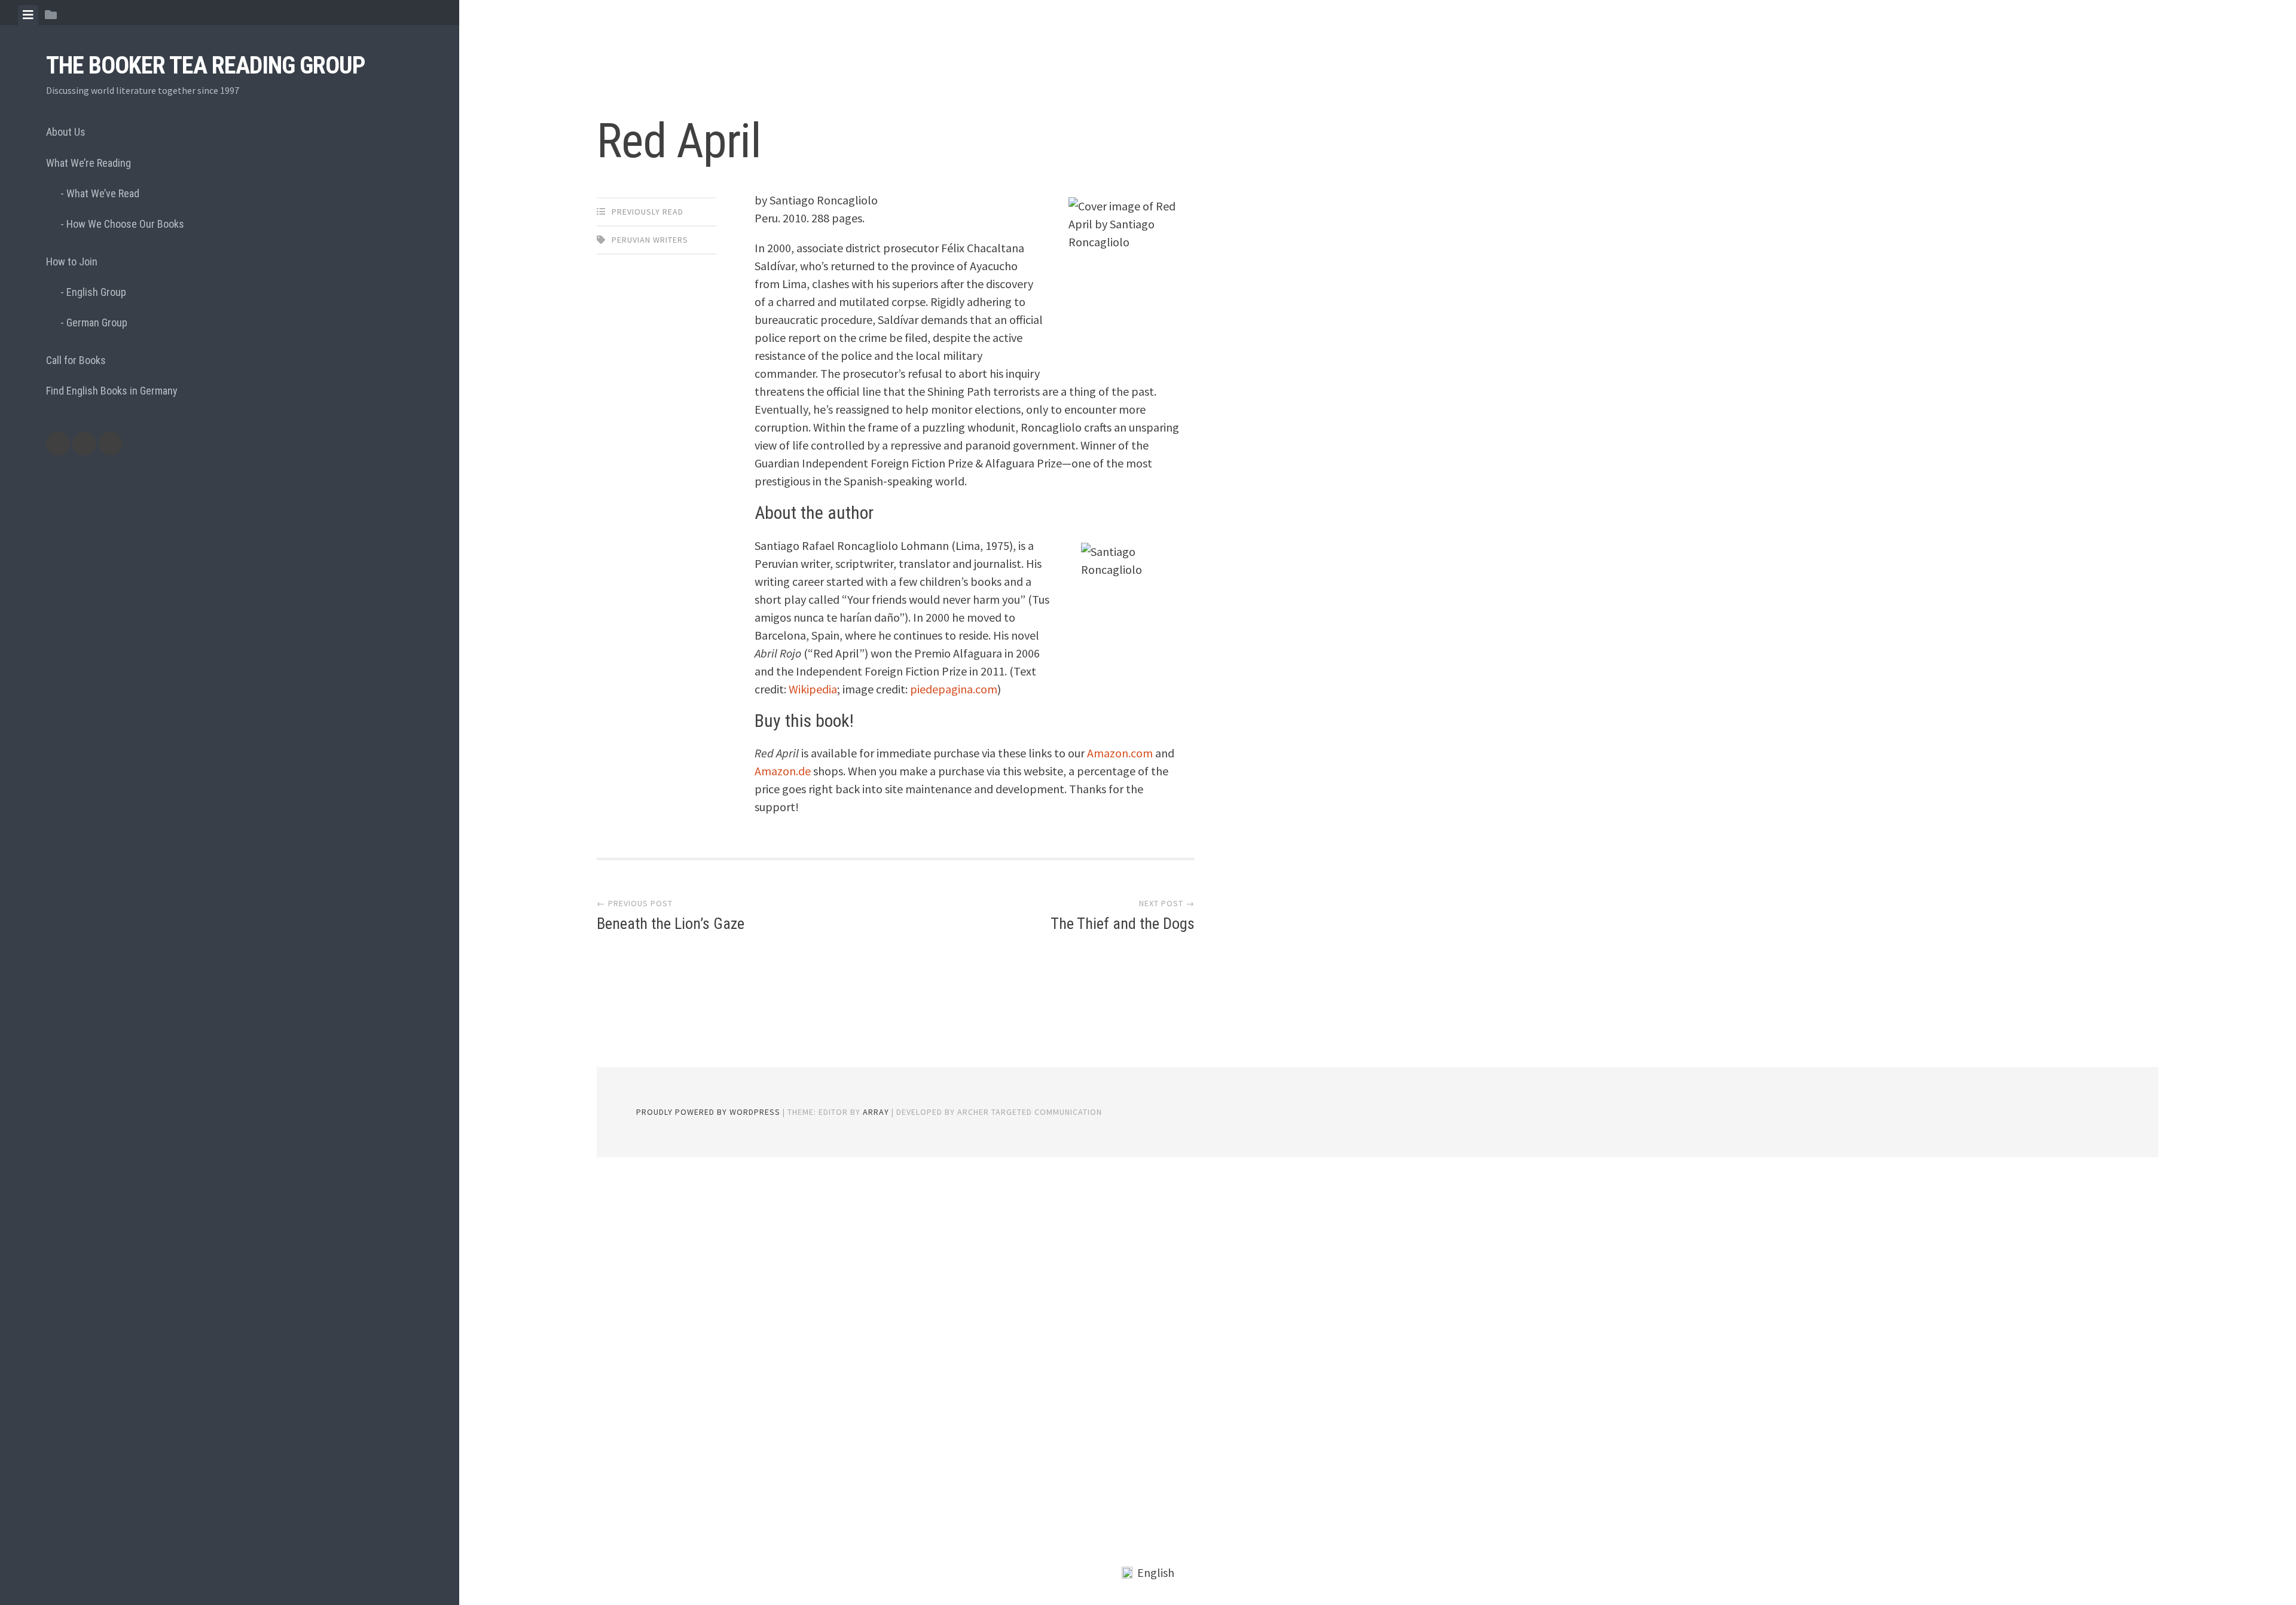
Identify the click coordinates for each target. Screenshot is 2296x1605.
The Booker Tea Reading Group (206, 65)
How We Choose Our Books (125, 224)
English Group (96, 292)
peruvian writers (650, 240)
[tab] (28, 15)
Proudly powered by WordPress (708, 1112)
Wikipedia (813, 689)
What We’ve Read (103, 193)
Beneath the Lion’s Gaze (671, 924)
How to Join (72, 262)
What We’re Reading (88, 163)
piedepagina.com (954, 689)
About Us (66, 132)
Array (876, 1112)
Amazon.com (1120, 753)
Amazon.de (783, 771)
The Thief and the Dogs (1123, 924)
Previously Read (648, 212)
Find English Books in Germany (112, 391)
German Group (97, 322)
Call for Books (76, 360)
